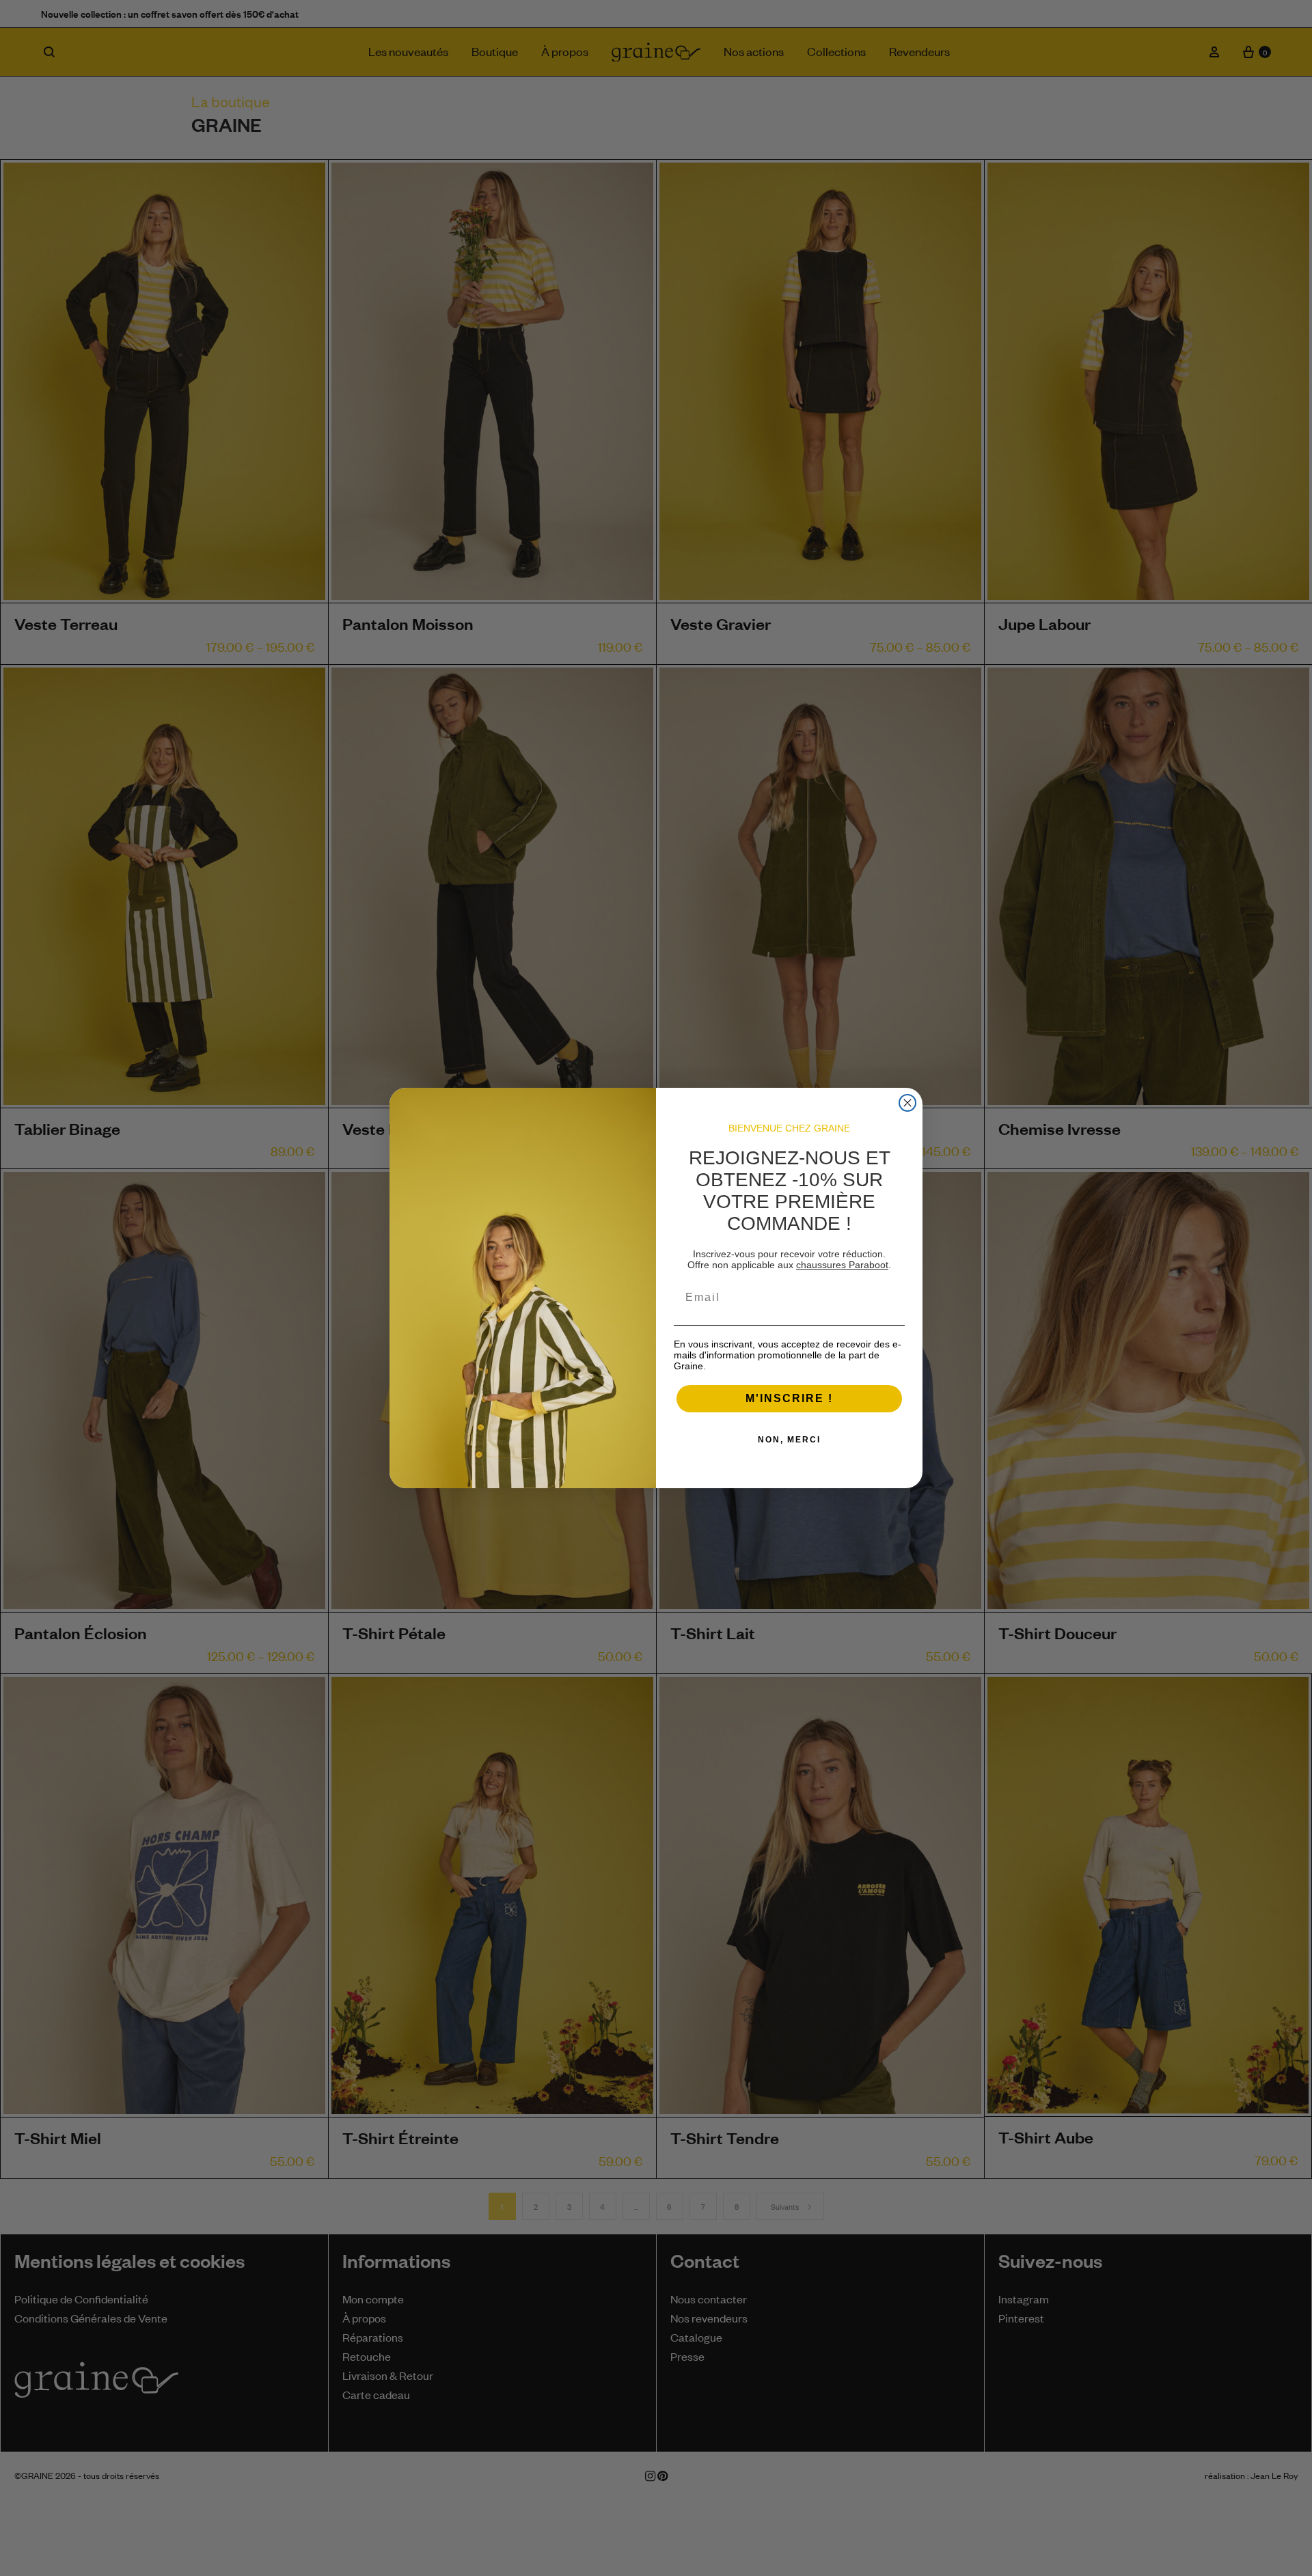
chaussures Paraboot (842, 1265)
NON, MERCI (789, 1440)
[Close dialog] (907, 1103)
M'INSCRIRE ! (789, 1398)
